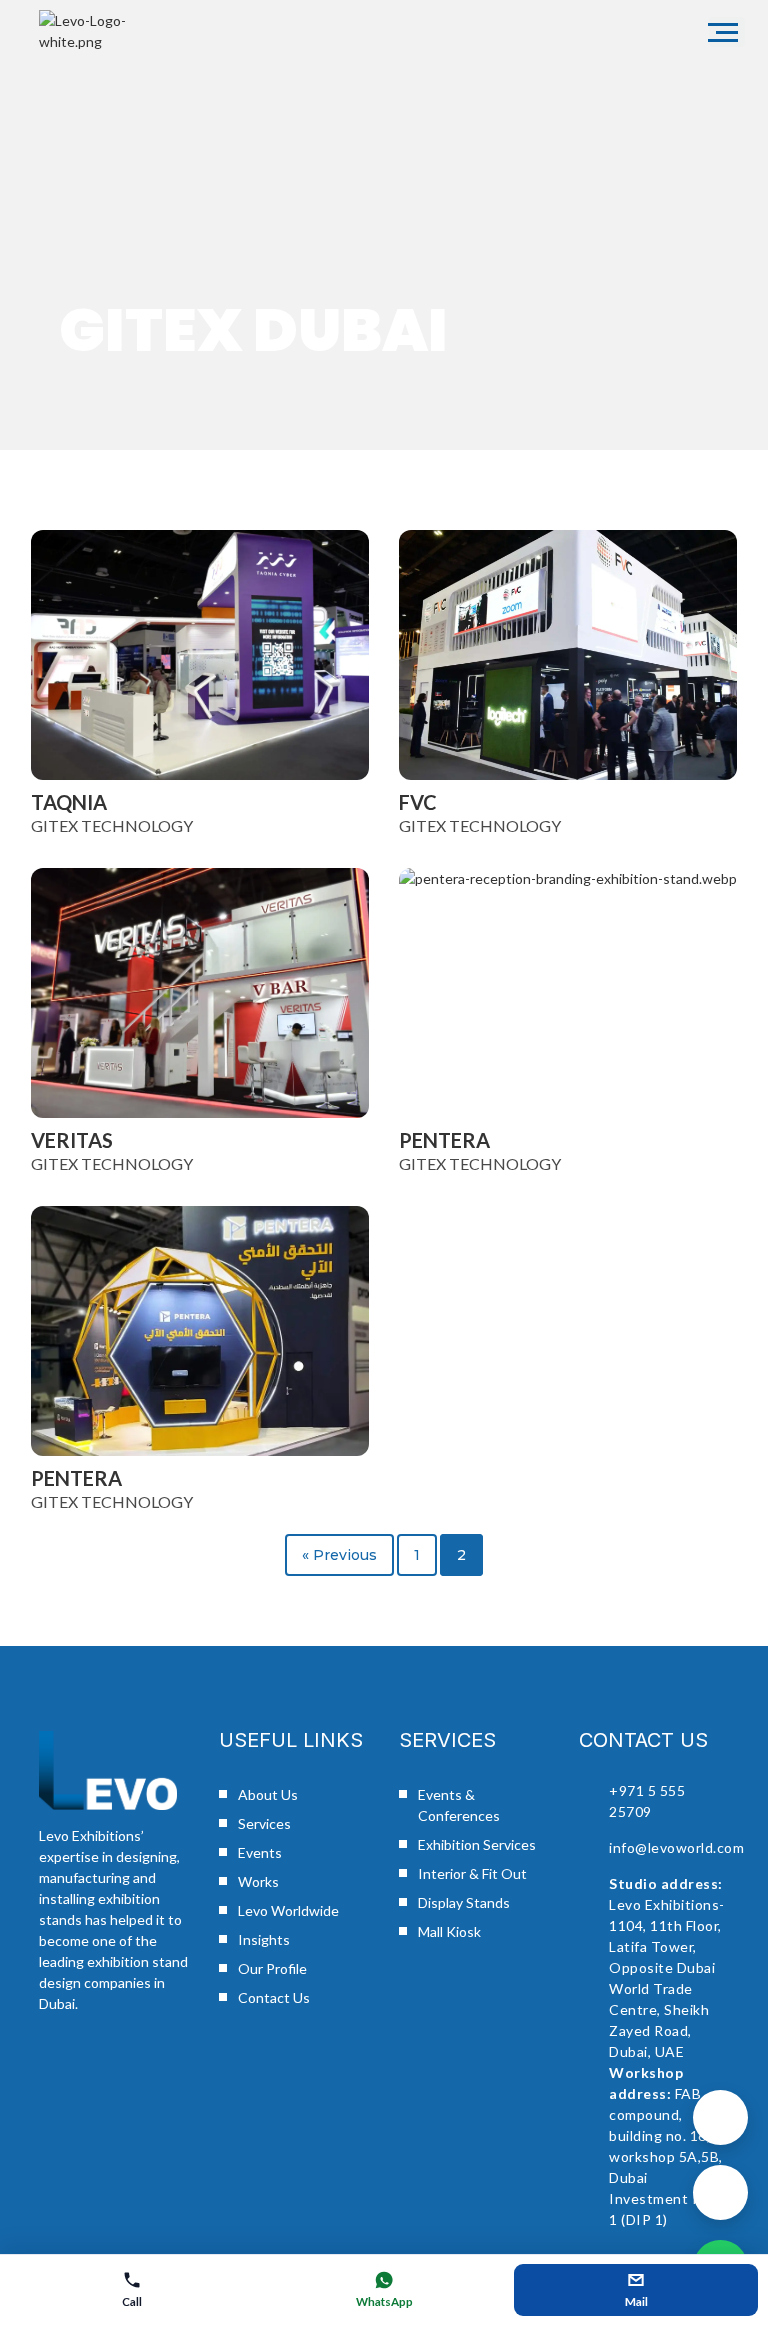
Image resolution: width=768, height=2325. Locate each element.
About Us (268, 1794)
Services (264, 1823)
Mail (636, 2301)
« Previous (339, 1555)
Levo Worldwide (288, 1910)
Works (258, 1881)
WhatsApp (384, 2301)
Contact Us (274, 1997)
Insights (264, 1939)
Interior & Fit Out (472, 1873)
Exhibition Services (477, 1844)
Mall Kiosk (449, 1931)
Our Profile (272, 1968)
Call (132, 2301)
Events (260, 1852)
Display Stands (464, 1902)
